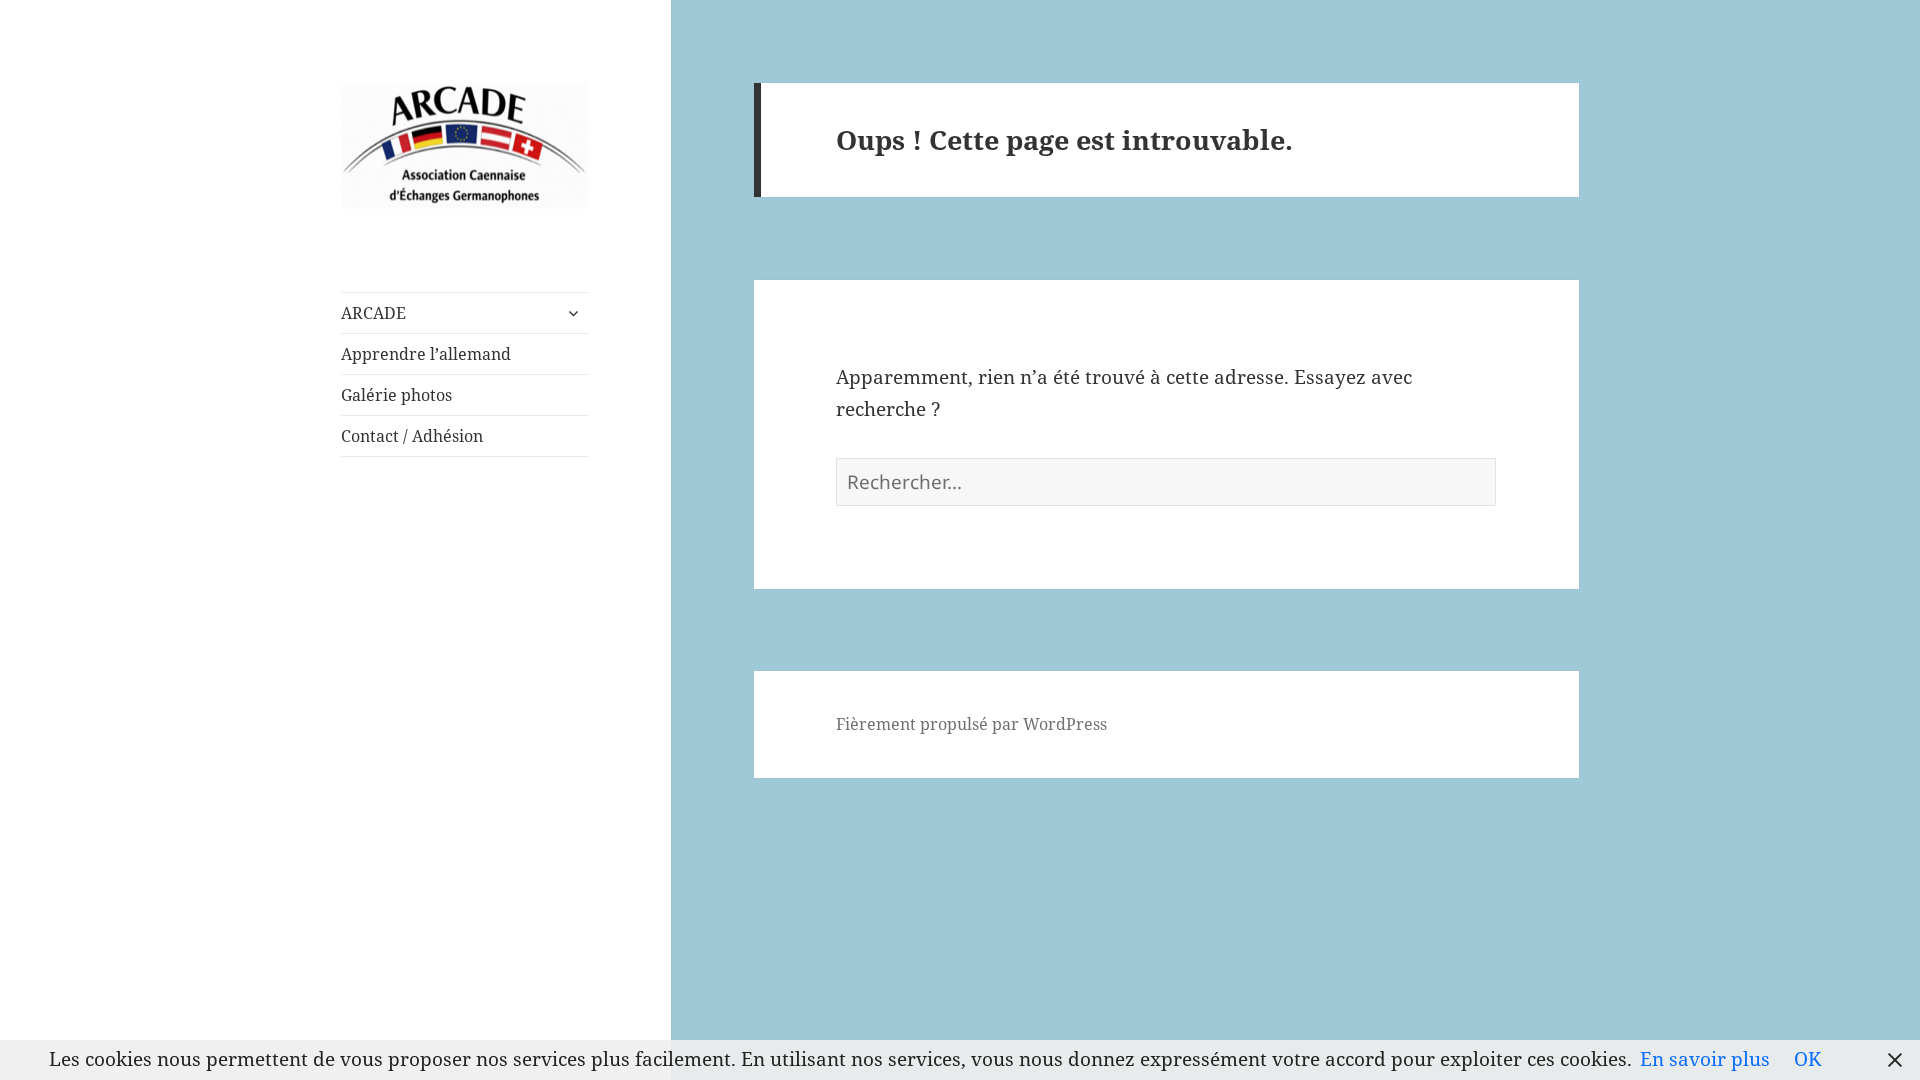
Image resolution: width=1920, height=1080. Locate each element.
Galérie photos (396, 395)
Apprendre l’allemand (426, 354)
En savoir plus (1705, 1059)
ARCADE (373, 313)
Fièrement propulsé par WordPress (971, 724)
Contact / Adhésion (412, 436)
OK (1807, 1059)
